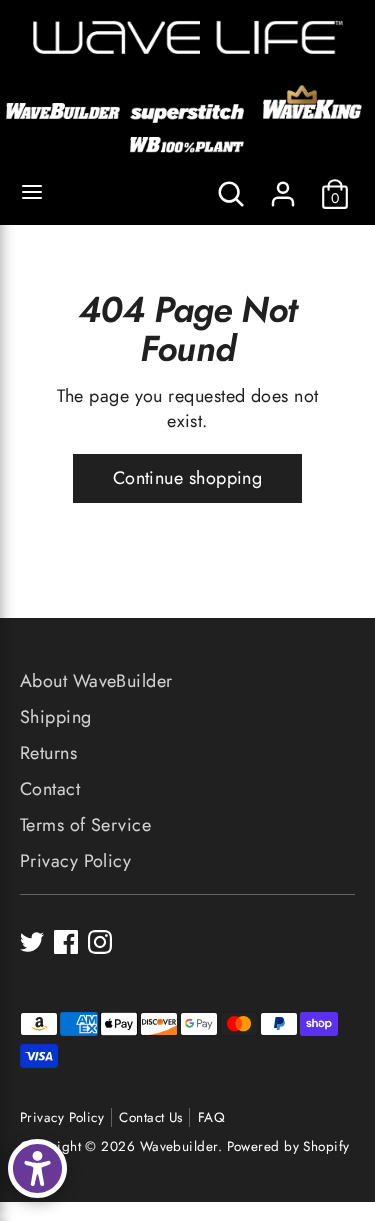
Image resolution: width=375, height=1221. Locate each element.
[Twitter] (32, 942)
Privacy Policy (75, 861)
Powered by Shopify (288, 1146)
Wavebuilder (179, 1146)
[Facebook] (66, 942)
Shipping (56, 717)
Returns (48, 753)
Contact (50, 789)
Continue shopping (188, 478)
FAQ (211, 1117)
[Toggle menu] (32, 193)
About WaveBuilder (96, 681)
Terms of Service (85, 825)
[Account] (283, 186)
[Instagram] (100, 942)
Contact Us (151, 1117)
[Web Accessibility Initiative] (37, 1168)
